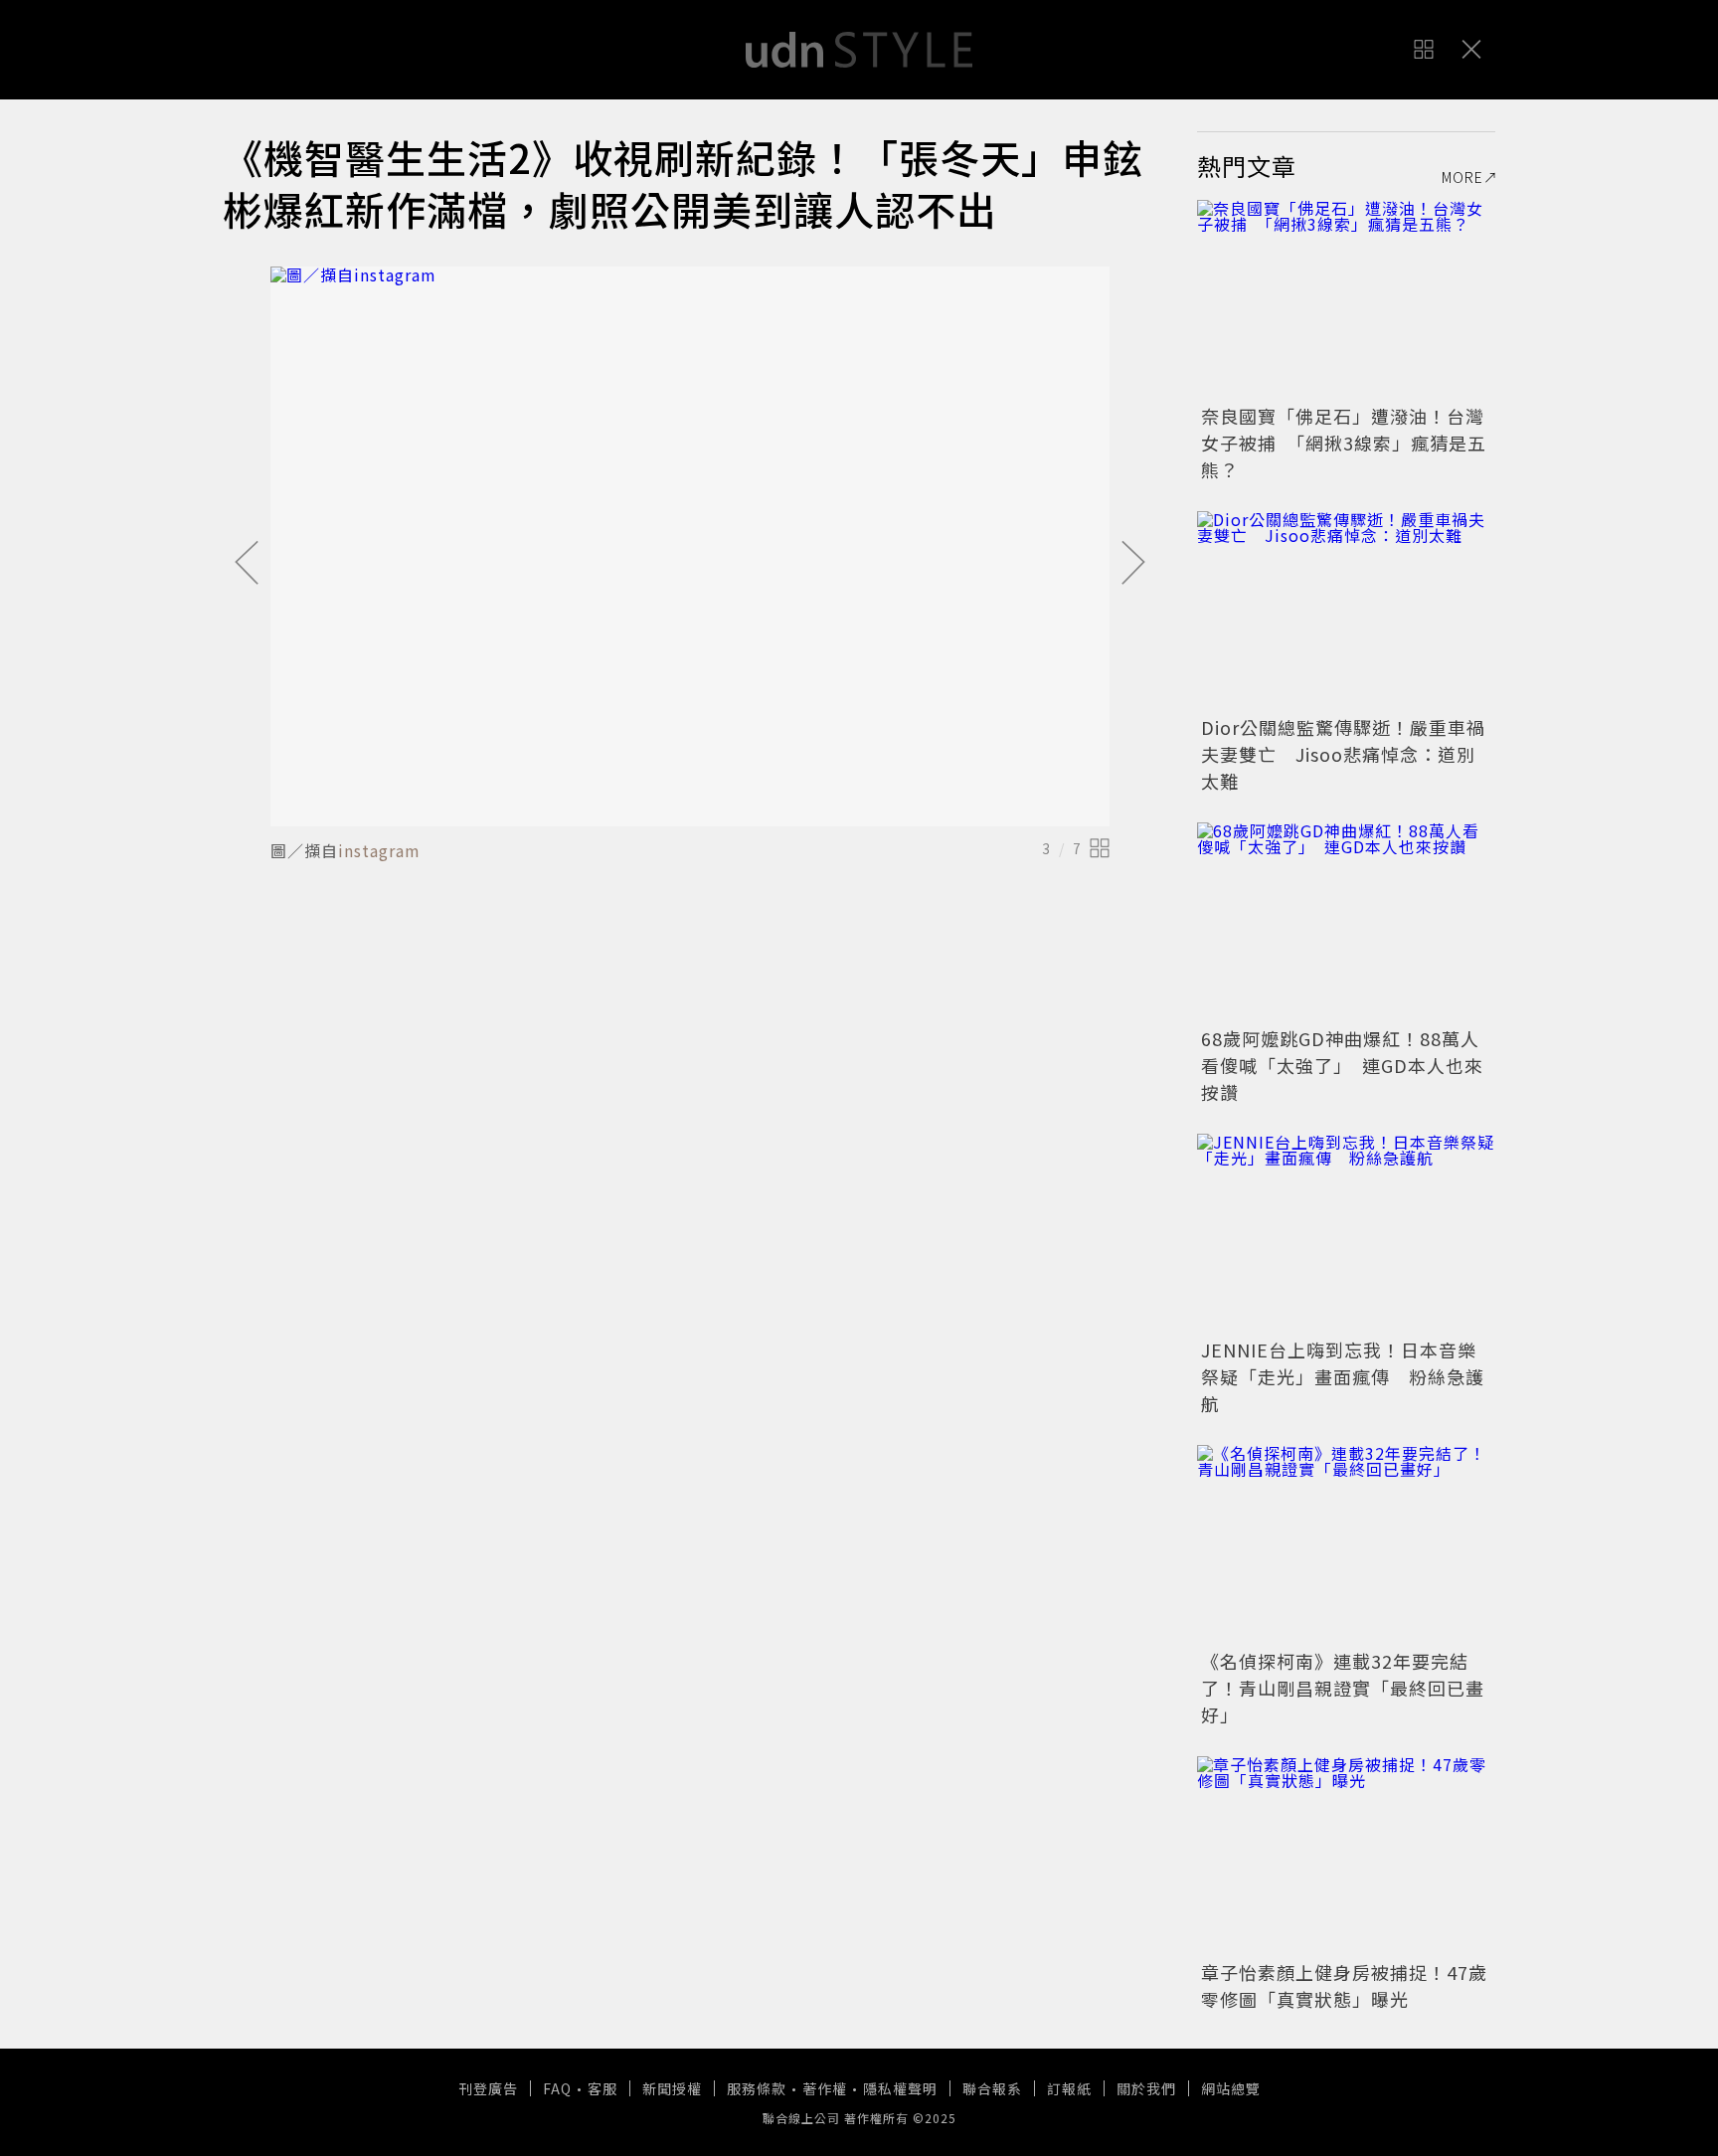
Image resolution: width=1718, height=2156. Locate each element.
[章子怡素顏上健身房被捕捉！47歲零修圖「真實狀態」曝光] (1346, 1856)
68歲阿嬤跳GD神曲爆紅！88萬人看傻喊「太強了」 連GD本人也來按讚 (1342, 1065)
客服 (602, 2088)
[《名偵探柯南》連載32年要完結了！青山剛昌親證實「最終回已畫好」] (1346, 1544)
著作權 (825, 2088)
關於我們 (1146, 2088)
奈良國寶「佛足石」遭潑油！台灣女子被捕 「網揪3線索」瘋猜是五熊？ (1344, 443)
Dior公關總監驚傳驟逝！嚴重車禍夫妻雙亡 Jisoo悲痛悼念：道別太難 (1343, 754)
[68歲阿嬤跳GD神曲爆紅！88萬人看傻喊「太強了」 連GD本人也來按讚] (1346, 922)
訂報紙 (1069, 2088)
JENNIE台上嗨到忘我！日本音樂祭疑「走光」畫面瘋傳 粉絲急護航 (1343, 1376)
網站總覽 (1231, 2088)
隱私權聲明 (900, 2088)
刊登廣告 (488, 2088)
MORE (1462, 177)
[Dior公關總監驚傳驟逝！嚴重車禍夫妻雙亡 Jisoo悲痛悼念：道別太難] (1346, 611)
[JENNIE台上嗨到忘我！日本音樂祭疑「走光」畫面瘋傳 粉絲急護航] (1346, 1233)
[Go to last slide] (247, 564)
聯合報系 (992, 2088)
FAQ (557, 2088)
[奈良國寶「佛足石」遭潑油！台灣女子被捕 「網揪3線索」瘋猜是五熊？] (1346, 299)
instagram (379, 850)
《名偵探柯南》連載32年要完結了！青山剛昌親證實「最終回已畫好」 (1343, 1688)
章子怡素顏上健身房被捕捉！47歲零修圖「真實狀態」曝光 (1344, 1985)
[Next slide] (1133, 564)
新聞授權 (672, 2088)
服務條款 (757, 2088)
